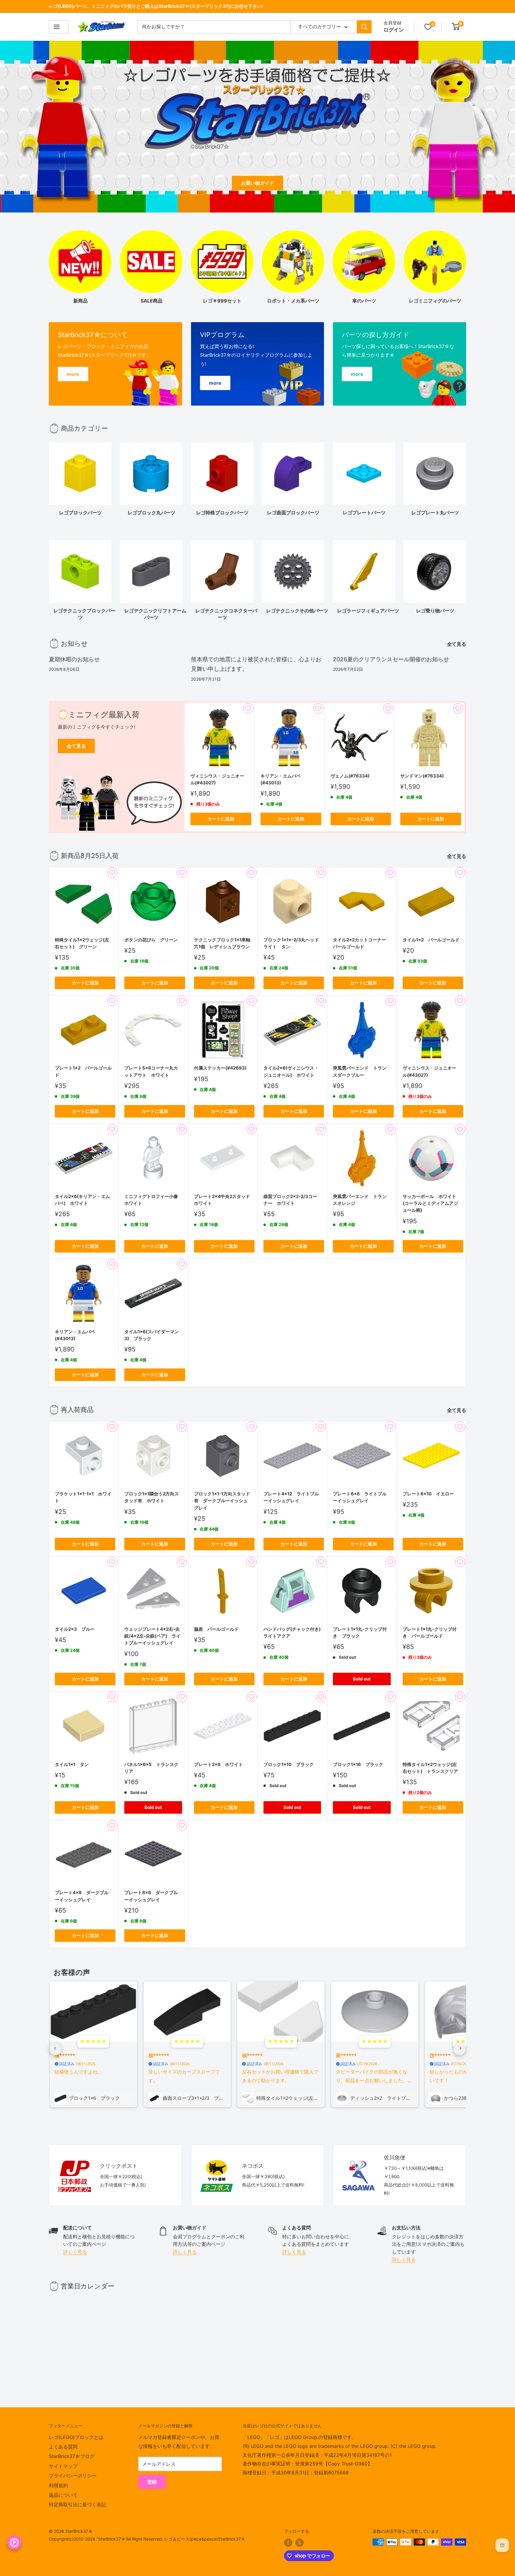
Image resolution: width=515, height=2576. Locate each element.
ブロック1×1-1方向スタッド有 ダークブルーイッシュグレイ (222, 1501)
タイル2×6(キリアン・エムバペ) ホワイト (82, 1200)
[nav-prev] (55, 2049)
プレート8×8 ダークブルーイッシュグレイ (151, 1896)
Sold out (362, 1679)
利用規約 (58, 2485)
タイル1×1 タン (72, 1764)
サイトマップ (63, 2466)
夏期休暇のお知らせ (74, 659)
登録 (152, 2482)
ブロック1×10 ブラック (289, 1764)
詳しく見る (75, 2252)
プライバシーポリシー (73, 2476)
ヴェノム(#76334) (350, 776)
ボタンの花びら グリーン (151, 940)
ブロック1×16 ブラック (358, 1764)
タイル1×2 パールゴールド (431, 940)
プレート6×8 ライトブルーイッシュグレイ (360, 1497)
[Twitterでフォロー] (300, 2543)
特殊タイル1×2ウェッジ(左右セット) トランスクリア (430, 1768)
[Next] (466, 476)
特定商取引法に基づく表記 (77, 2504)
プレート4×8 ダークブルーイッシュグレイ (82, 1896)
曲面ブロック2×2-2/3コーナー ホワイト (290, 1200)
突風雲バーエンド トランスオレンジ (360, 1200)
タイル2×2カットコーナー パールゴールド (362, 943)
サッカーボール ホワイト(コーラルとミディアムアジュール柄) (430, 1203)
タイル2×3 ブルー (75, 1629)
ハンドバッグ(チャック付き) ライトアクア (292, 1632)
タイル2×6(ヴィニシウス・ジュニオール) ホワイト (291, 1071)
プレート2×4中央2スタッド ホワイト (223, 1200)
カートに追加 (221, 819)
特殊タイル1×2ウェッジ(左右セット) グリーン (82, 943)
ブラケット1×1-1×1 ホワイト (83, 1497)
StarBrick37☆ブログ (72, 2456)
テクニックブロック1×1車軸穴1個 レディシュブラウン (222, 943)
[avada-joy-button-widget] (14, 2543)
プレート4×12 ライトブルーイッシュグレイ (291, 1497)
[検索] (364, 27)
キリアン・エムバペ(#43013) (281, 779)
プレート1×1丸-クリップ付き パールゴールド (430, 1632)
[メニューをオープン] (59, 27)
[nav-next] (460, 2049)
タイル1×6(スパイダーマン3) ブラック (152, 1335)
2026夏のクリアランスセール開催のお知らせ (391, 659)
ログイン (394, 30)
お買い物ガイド (257, 183)
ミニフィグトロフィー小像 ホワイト (153, 1200)
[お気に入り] (428, 27)
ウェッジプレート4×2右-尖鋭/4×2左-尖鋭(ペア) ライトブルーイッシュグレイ (152, 1636)
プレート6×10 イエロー (428, 1494)
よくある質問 (63, 2447)
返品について (63, 2495)
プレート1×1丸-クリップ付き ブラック (360, 1632)
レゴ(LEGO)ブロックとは (76, 2437)
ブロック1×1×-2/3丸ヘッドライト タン (291, 943)
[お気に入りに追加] (248, 708)
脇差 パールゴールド (216, 1629)
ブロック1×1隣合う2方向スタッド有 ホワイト (152, 1497)
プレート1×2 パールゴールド (83, 1071)
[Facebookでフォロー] (288, 2543)
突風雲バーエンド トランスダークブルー (360, 1071)
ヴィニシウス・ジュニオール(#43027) (217, 779)
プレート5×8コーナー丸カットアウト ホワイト (151, 1071)
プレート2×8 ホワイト (218, 1764)
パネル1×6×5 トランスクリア (151, 1768)
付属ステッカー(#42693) (220, 1068)
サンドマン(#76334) (422, 776)
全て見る (457, 644)
